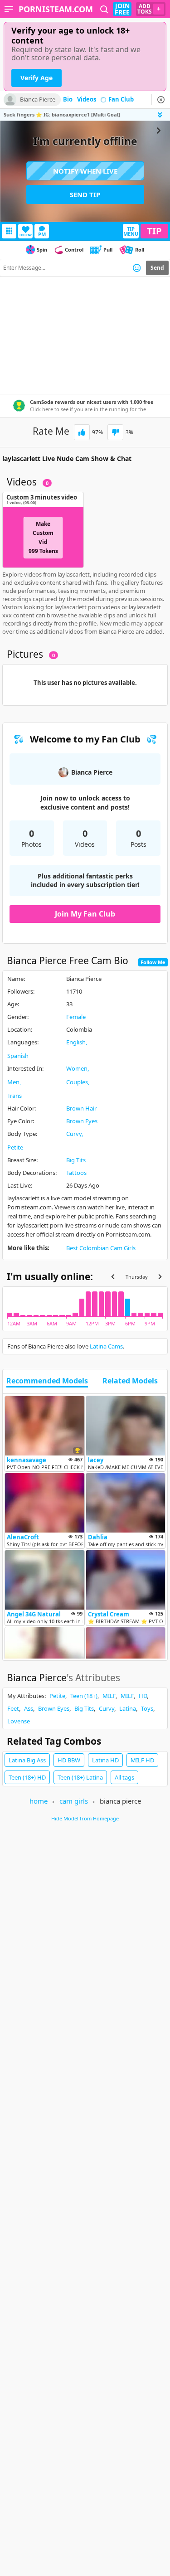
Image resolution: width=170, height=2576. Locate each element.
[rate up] (82, 432)
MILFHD (142, 1760)
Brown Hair (81, 1108)
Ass (29, 1708)
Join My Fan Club (85, 914)
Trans (15, 1096)
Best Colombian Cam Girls (101, 1248)
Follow (26, 235)
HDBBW (69, 1760)
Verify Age (36, 78)
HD (143, 1696)
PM (42, 234)
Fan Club (121, 100)
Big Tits (76, 1160)
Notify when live (85, 171)
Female (76, 1017)
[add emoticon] (137, 268)
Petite (15, 1147)
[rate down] (115, 432)
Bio (68, 100)
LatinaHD (105, 1760)
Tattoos (76, 1173)
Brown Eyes (82, 1121)
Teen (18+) (84, 1696)
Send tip (85, 194)
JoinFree (122, 9)
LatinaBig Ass (27, 1760)
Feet (13, 1708)
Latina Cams (106, 1346)
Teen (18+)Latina (80, 1777)
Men (13, 1082)
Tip (154, 231)
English (76, 1042)
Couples (77, 1082)
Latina (128, 1708)
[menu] (9, 9)
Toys (147, 1708)
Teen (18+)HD (27, 1777)
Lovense (19, 1721)
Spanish (18, 1056)
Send (157, 268)
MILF (109, 1696)
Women (77, 1068)
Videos (87, 100)
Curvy (74, 1134)
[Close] (161, 100)
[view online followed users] (104, 9)
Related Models (130, 1381)
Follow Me (153, 962)
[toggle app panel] (161, 115)
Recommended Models (47, 1381)
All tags (124, 1777)
